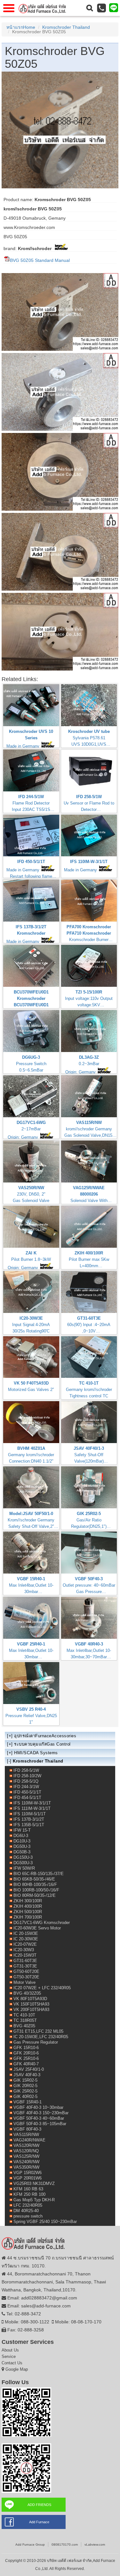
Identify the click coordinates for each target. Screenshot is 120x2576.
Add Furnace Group (30, 2545)
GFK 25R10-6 (26, 2058)
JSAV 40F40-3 (27, 2075)
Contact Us (12, 2363)
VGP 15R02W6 (28, 2173)
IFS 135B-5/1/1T (29, 1825)
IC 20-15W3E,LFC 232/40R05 (41, 2037)
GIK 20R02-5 (25, 2086)
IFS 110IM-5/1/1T (30, 1814)
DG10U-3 (22, 1841)
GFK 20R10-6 (26, 2053)
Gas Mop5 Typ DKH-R (34, 2200)
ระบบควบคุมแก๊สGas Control (42, 1744)
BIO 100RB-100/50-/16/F (36, 1890)
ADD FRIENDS (39, 2505)
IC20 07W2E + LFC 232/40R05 (42, 1988)
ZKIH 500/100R (28, 1912)
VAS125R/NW (26, 2156)
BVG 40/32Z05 (27, 1993)
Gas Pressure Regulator (36, 2042)
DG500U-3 (23, 1863)
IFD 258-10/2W (27, 1776)
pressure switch (28, 2216)
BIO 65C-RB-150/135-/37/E (39, 1874)
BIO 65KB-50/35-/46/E (34, 1879)
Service (9, 2356)
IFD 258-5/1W (26, 1770)
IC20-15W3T (25, 1955)
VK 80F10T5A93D (30, 1999)
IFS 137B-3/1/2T (29, 1819)
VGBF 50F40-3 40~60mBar (39, 2118)
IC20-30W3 (24, 1950)
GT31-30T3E (25, 1966)
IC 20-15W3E (26, 1933)
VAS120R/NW (26, 2145)
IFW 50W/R (24, 1868)
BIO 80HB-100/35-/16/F (35, 1885)
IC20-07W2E (25, 1944)
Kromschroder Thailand (66, 27)
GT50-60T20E (26, 1971)
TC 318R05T (25, 2020)
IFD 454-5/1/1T (27, 1798)
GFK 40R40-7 (26, 2064)
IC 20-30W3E (26, 1939)
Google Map (17, 2369)
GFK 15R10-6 (26, 2048)
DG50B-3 (22, 1852)
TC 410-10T (24, 2015)
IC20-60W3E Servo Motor (37, 1928)
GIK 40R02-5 (25, 2097)
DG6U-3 (21, 1836)
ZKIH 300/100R (28, 1901)
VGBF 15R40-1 (28, 2102)
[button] (90, 8)
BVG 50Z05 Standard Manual (40, 260)
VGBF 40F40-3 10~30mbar (38, 2107)
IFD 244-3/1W (26, 1787)
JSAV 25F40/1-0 (29, 2069)
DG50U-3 (22, 1846)
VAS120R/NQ (26, 2151)
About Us (10, 2350)
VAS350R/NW (26, 2167)
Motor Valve (24, 1982)
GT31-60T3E (25, 1961)
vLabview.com (95, 2545)
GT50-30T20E (26, 1977)
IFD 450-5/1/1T (27, 1792)
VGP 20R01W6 (28, 2178)
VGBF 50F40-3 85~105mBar (40, 2124)
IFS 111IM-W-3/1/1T (32, 1808)
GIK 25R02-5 (25, 2091)
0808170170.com (65, 2545)
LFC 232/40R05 (28, 2205)
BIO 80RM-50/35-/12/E (35, 1895)
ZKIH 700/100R (28, 1917)
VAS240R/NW (26, 2162)
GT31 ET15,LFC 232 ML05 (38, 2031)
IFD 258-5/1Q (26, 1781)
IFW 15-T (22, 1830)
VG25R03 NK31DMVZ (34, 2183)
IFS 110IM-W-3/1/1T (32, 1803)
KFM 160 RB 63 (28, 2189)
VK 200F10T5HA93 (31, 2010)
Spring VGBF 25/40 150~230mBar (45, 2222)
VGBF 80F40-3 (27, 2129)
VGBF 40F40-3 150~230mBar (41, 2113)
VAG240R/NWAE (29, 2140)
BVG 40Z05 (24, 2026)
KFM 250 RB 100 (29, 2194)
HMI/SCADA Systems (36, 1753)
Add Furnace (39, 2522)
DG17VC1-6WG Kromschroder (42, 1923)
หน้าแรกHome (21, 27)
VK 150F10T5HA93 (31, 2004)
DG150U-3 (23, 1857)
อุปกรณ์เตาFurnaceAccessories (45, 1736)
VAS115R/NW (26, 2135)
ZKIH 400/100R (28, 1906)
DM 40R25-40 (26, 2211)
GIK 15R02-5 (25, 2080)
